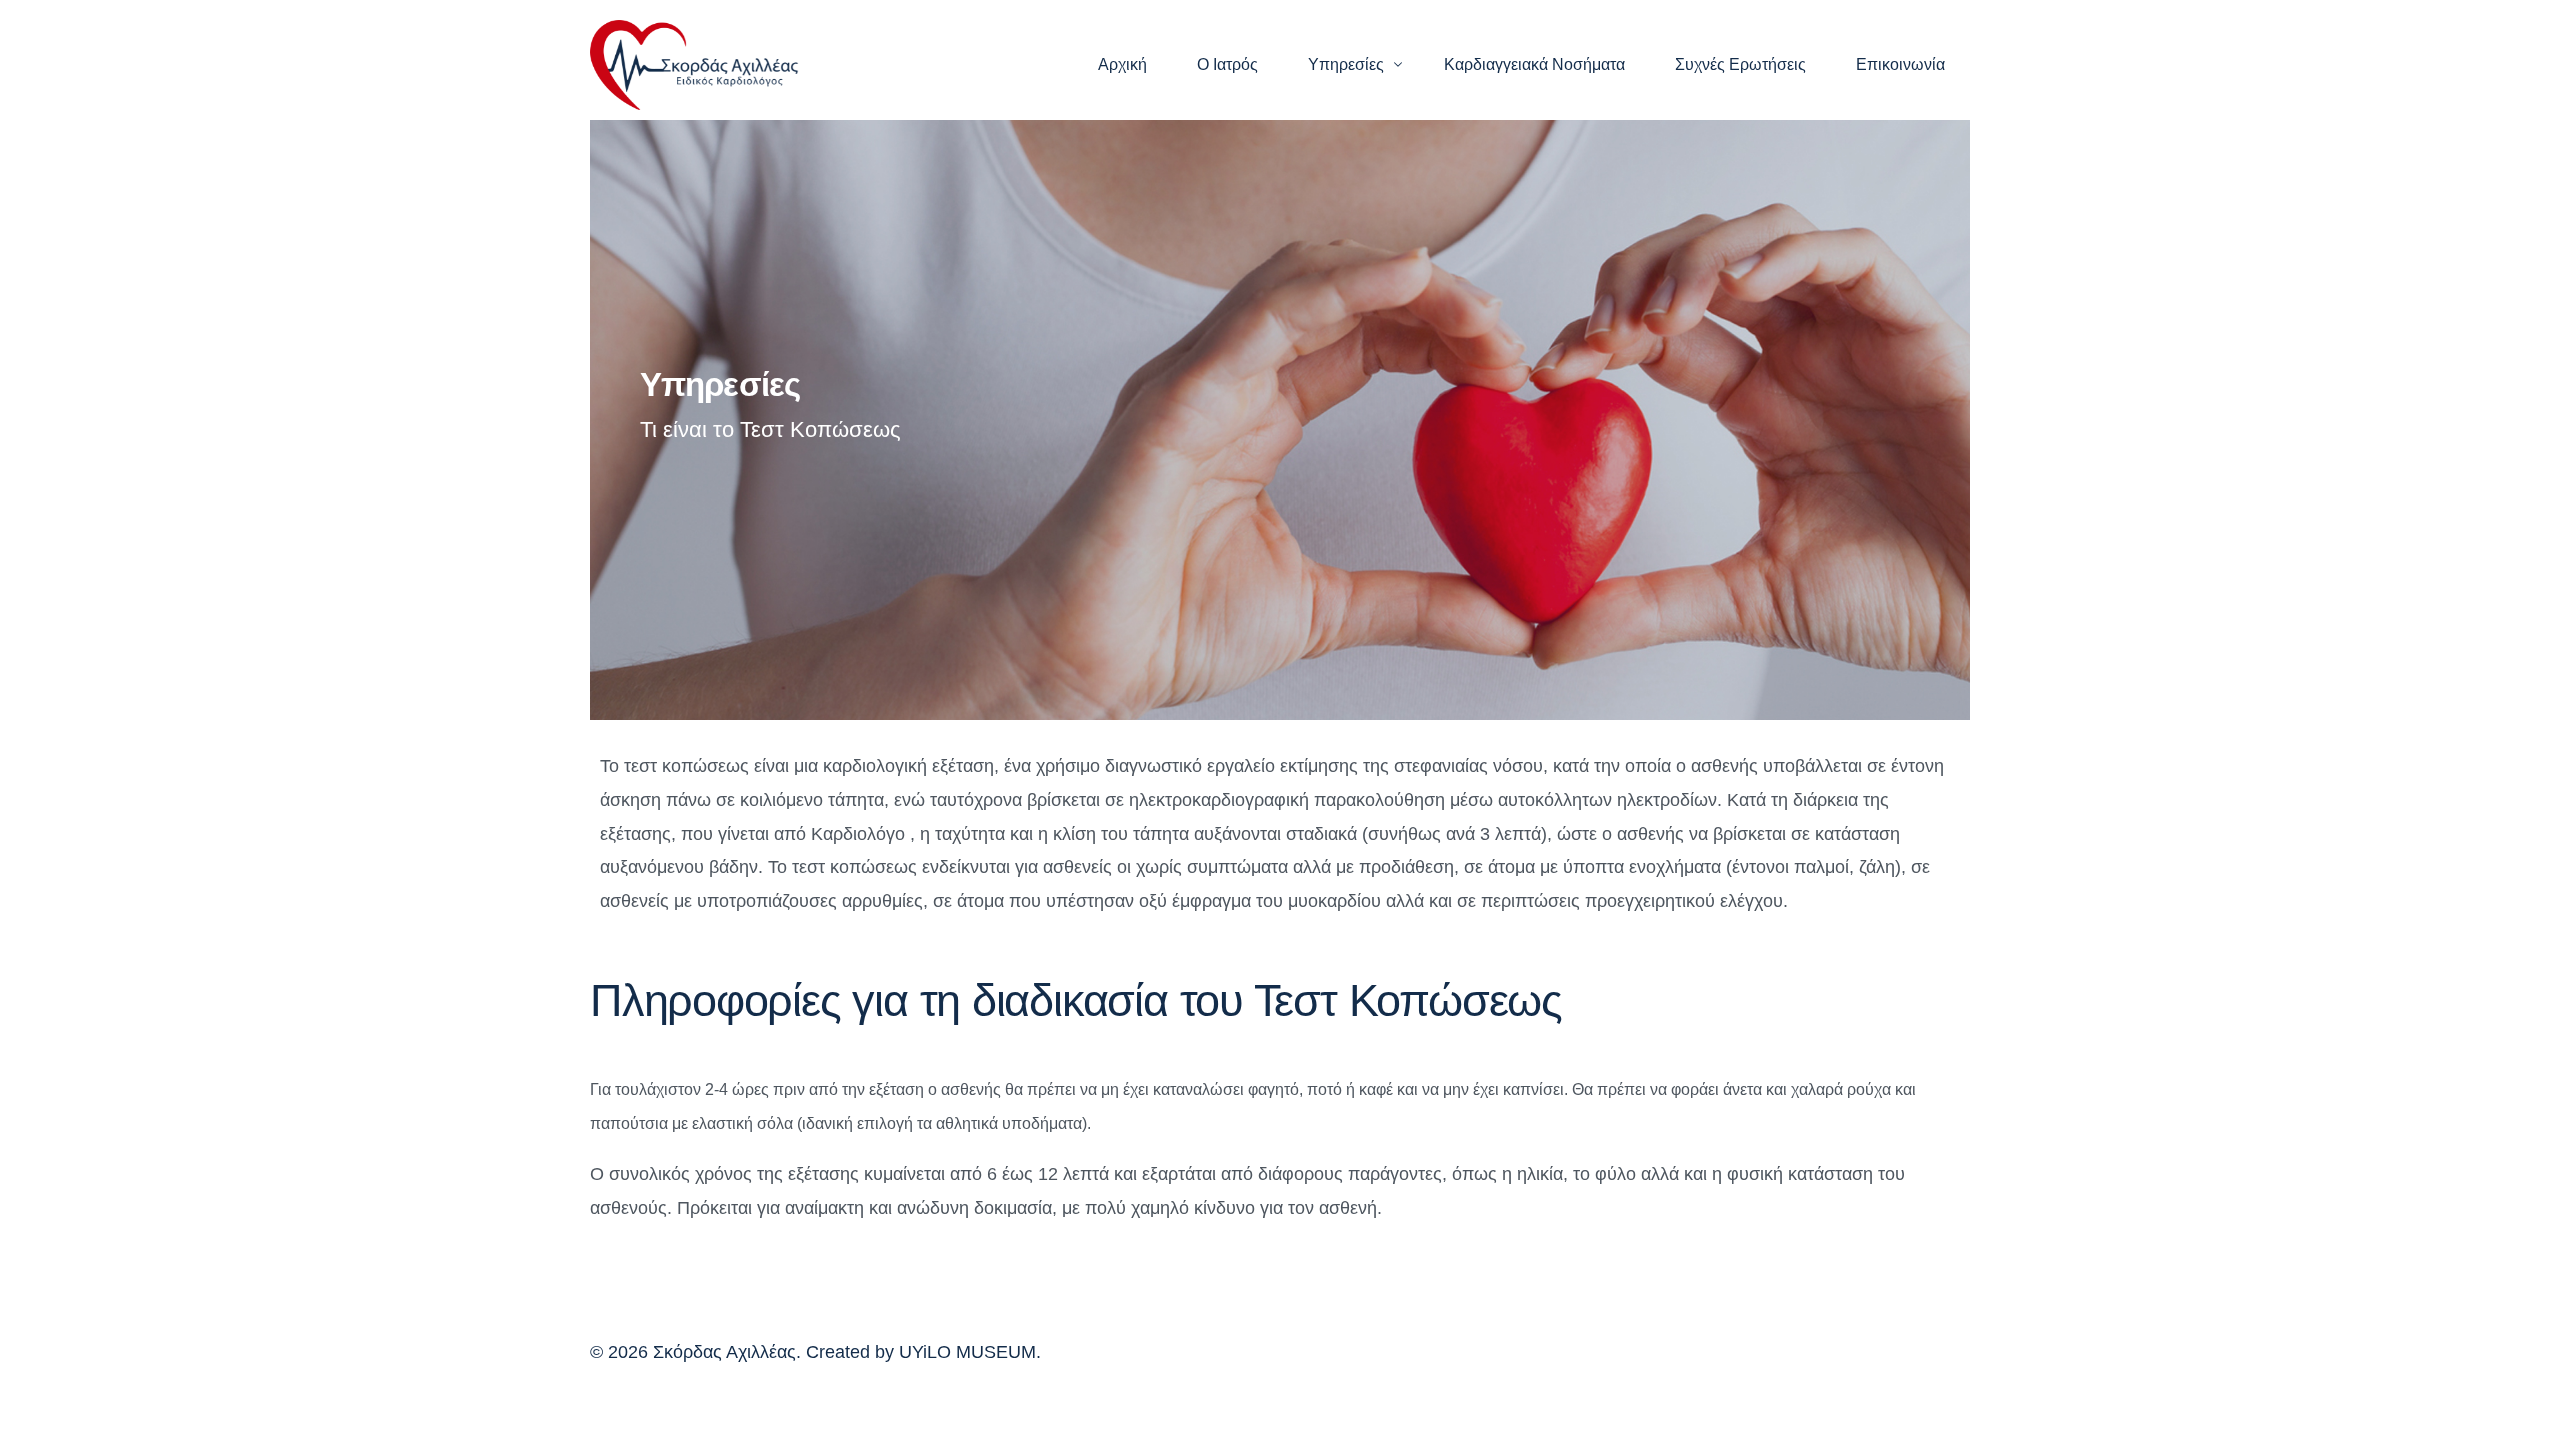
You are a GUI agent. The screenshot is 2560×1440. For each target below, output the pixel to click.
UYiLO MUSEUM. (970, 1352)
